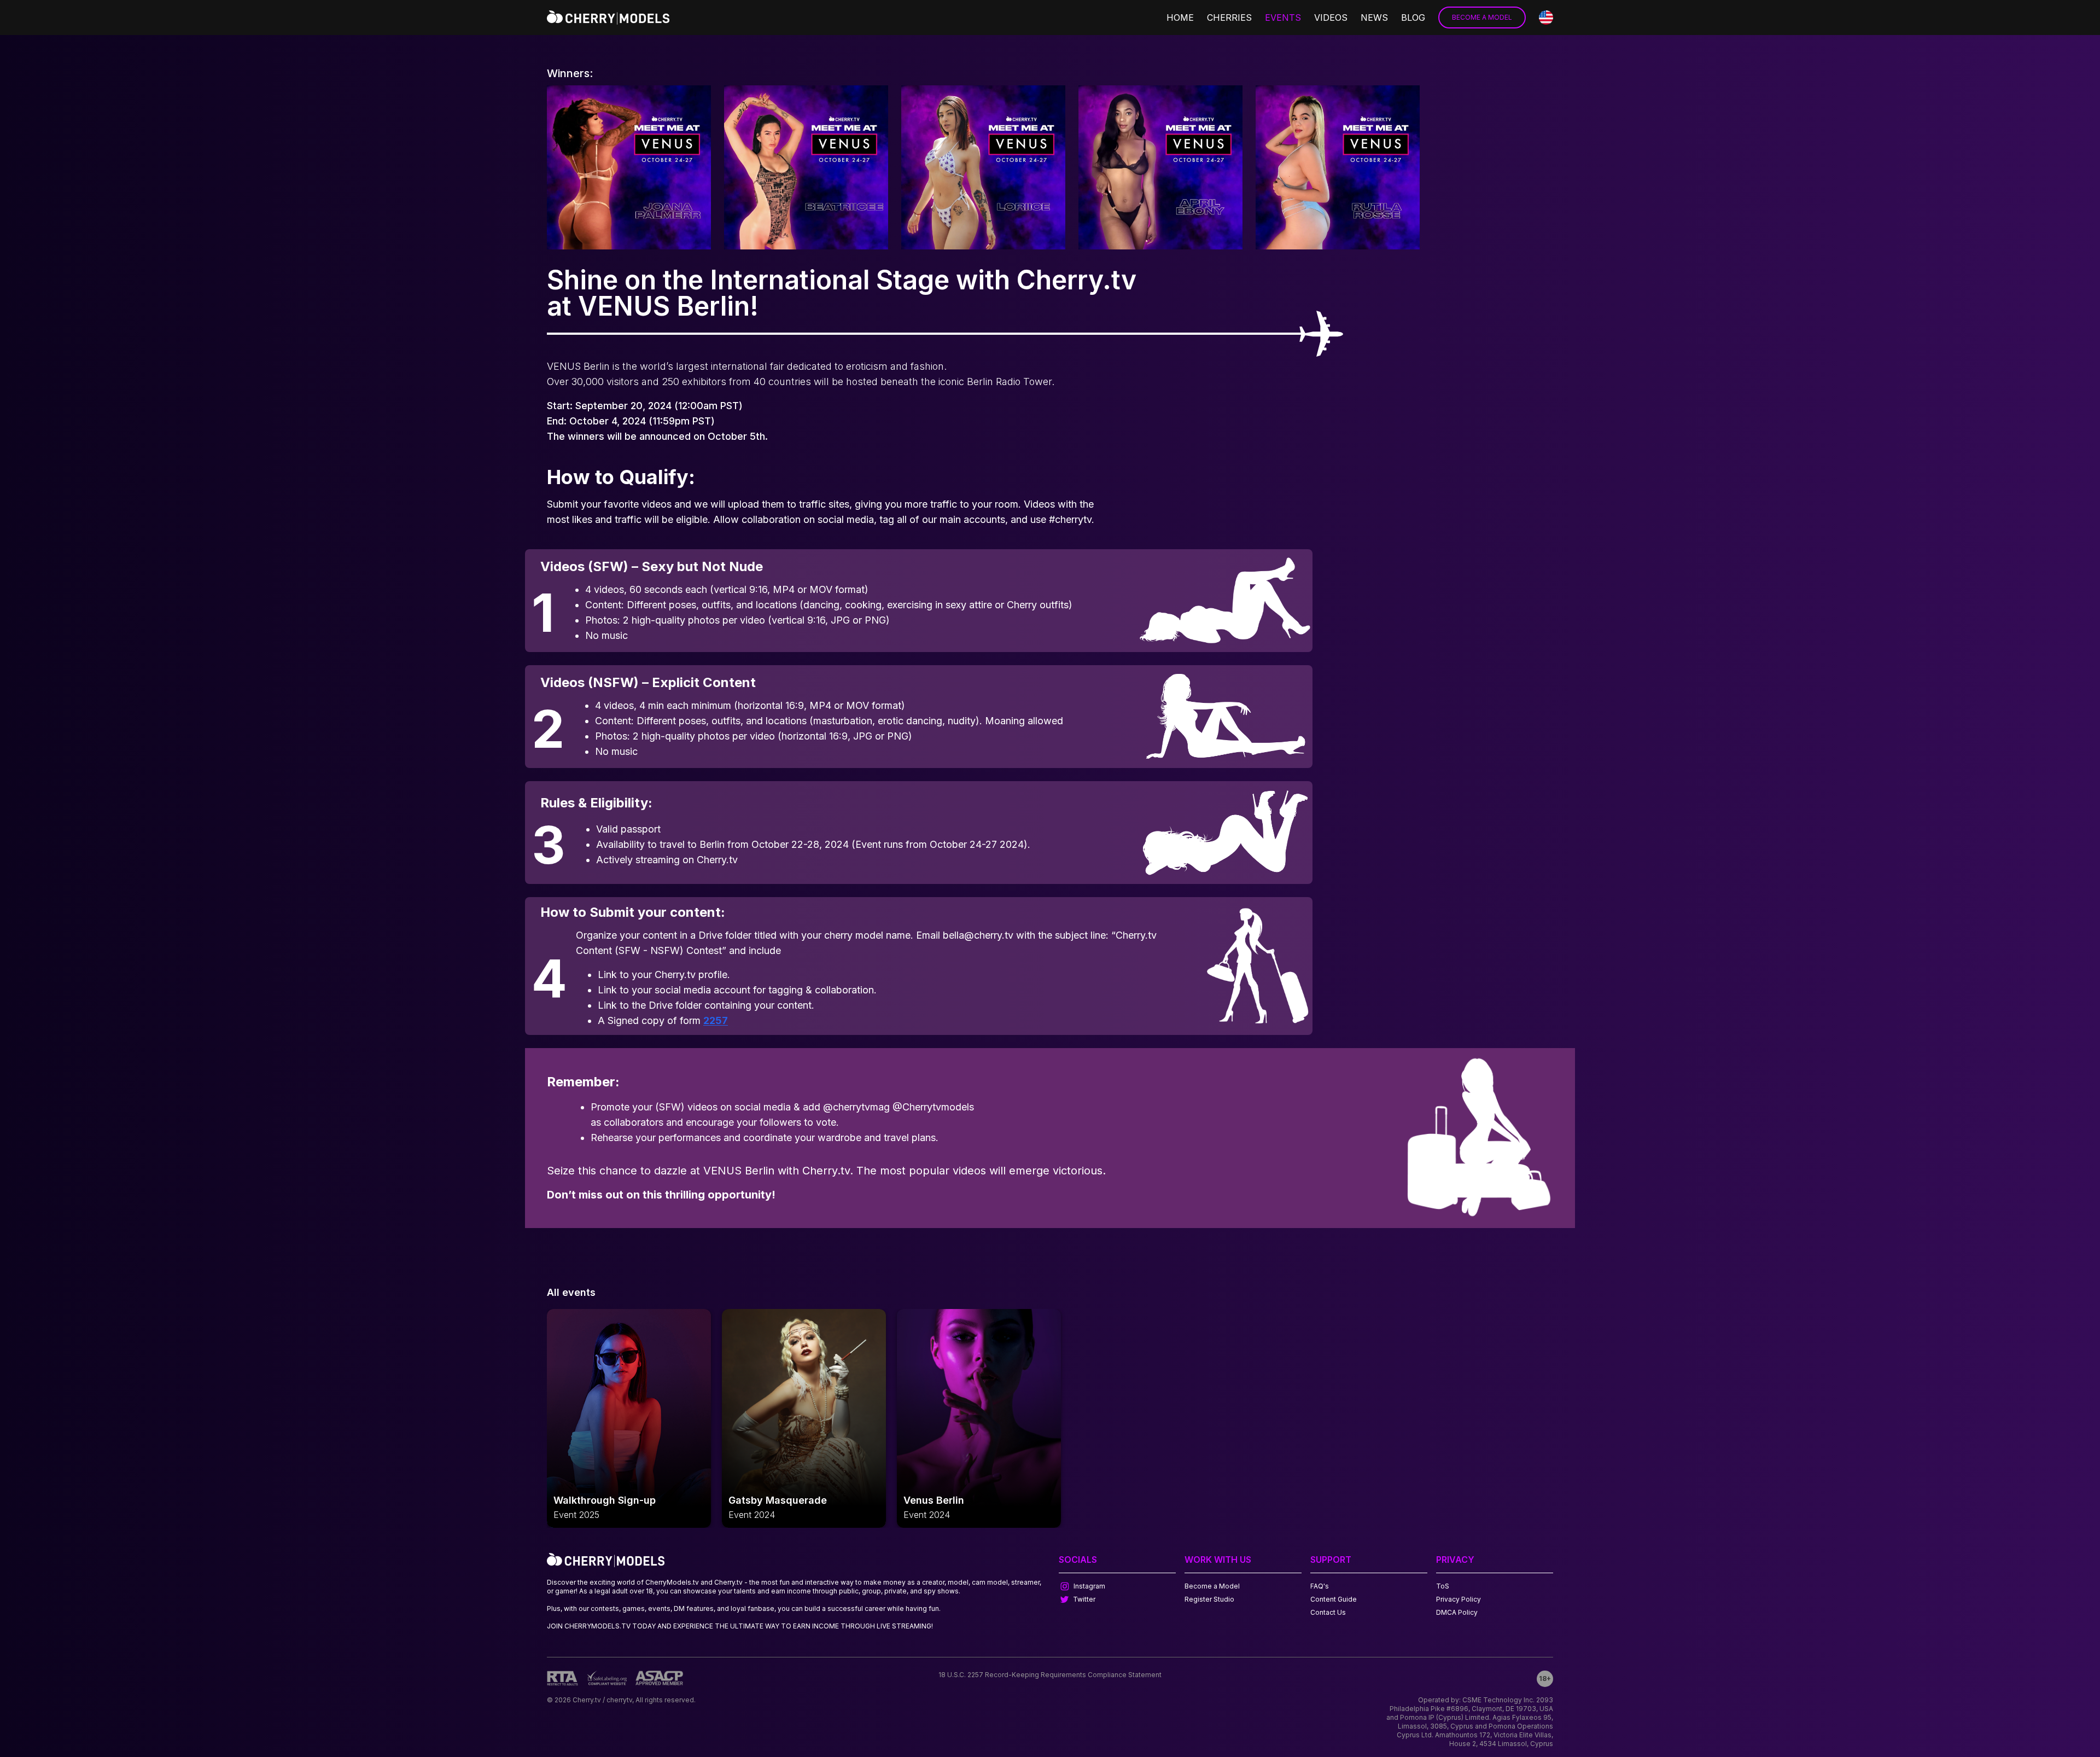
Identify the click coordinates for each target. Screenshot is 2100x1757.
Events (1283, 18)
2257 (716, 1020)
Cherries (1229, 18)
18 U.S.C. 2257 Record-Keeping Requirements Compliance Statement (1050, 1675)
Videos (1331, 18)
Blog (1413, 18)
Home (1180, 18)
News (1374, 18)
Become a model (1482, 17)
